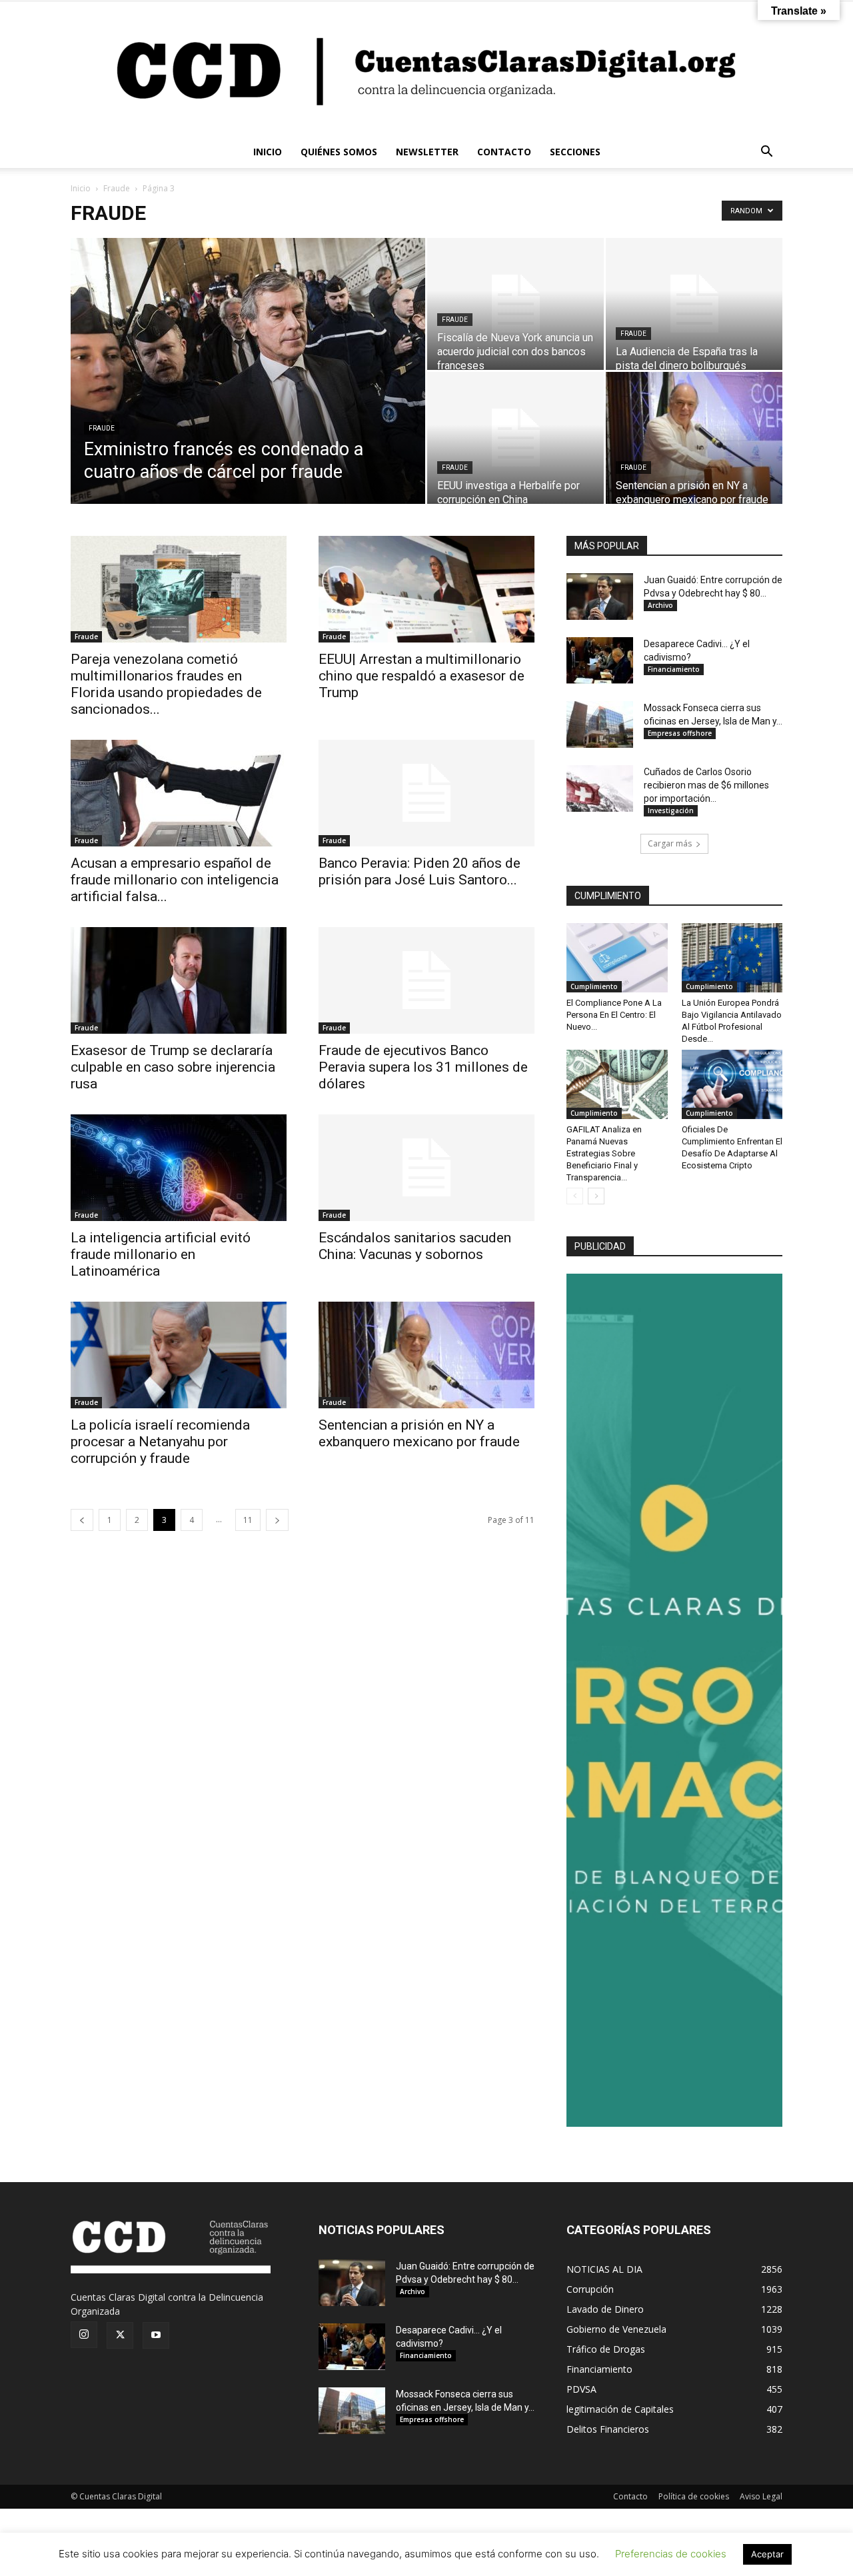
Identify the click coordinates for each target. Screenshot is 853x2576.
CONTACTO (504, 152)
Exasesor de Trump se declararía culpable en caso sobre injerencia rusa (173, 1067)
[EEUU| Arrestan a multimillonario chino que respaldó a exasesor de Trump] (426, 589)
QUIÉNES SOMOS (339, 152)
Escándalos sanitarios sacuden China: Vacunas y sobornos (415, 1246)
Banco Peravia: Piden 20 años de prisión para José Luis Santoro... (420, 871)
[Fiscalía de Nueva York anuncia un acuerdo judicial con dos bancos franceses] (515, 304)
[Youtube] (156, 2335)
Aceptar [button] (767, 2554)
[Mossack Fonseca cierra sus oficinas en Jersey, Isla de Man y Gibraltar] (600, 724)
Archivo (660, 605)
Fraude (117, 188)
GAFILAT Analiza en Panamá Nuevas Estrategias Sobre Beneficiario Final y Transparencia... (604, 1153)
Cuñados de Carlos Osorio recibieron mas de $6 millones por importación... (706, 785)
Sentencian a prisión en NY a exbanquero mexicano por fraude (419, 1433)
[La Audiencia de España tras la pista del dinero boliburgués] (694, 304)
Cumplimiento (594, 986)
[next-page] (277, 1520)
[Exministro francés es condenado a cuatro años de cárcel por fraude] (248, 384)
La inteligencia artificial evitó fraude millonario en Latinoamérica (161, 1254)
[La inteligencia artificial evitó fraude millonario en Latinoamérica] (179, 1168)
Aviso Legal (761, 2496)
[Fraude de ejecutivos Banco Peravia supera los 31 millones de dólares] (426, 980)
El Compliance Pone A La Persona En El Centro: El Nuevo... (614, 1015)
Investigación (671, 810)
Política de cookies (694, 2496)
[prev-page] (82, 1520)
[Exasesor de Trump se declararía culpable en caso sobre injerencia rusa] (179, 980)
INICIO (268, 152)
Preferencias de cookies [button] (671, 2554)
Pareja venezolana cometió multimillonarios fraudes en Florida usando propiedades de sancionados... (166, 684)
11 (248, 1520)
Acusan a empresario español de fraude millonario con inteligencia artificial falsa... (175, 880)
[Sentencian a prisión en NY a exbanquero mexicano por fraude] (694, 438)
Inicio (81, 188)
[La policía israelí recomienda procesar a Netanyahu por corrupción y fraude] (179, 1355)
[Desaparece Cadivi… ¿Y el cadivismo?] (600, 660)
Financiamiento (674, 669)
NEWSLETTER (427, 152)
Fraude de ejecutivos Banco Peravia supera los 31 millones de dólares (423, 1067)
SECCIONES (575, 152)
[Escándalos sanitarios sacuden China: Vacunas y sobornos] (426, 1168)
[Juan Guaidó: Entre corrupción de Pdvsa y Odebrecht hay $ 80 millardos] (600, 597)
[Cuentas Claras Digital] (426, 69)
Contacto (630, 2496)
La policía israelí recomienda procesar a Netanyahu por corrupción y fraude (160, 1442)
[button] (766, 153)
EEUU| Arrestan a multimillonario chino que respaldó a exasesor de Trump (422, 676)
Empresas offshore (680, 733)
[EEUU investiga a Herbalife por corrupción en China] (515, 438)
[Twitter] (120, 2335)
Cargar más (670, 843)
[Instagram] (84, 2335)
